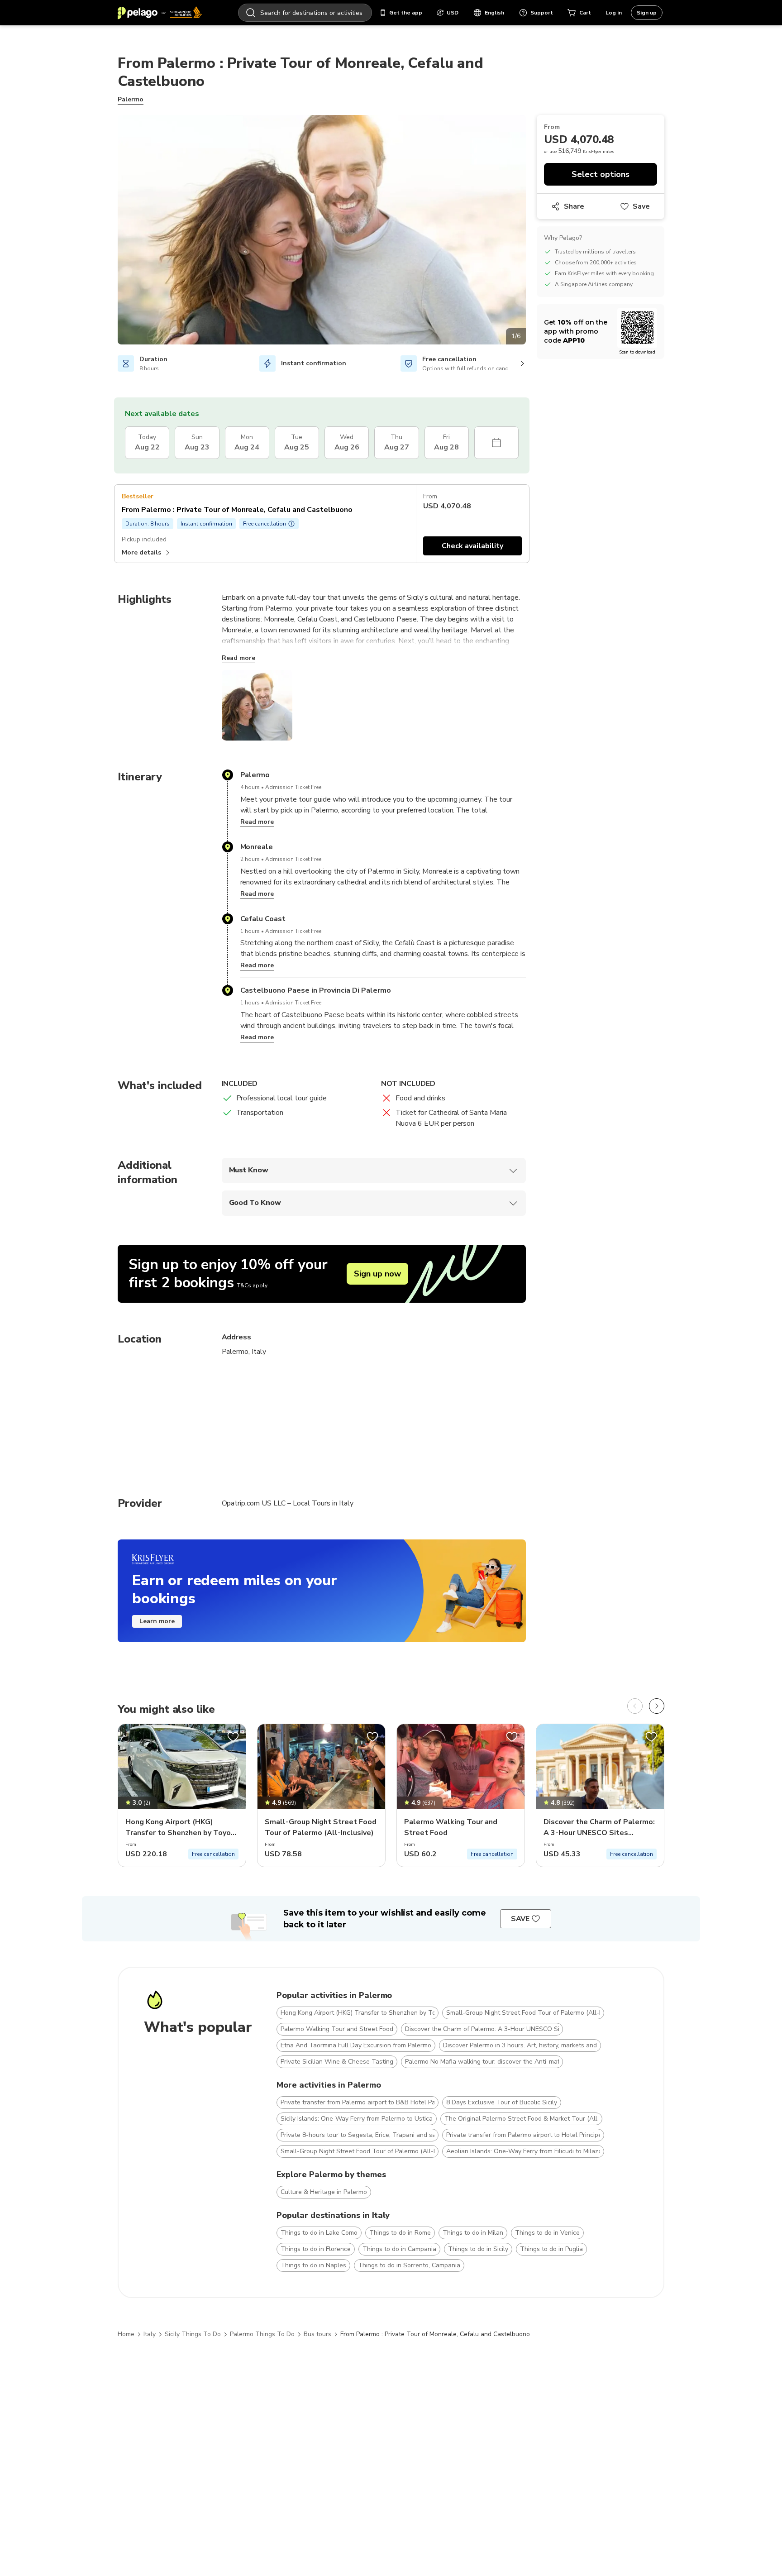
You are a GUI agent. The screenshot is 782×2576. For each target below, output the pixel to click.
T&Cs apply (252, 1286)
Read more (238, 658)
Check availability (472, 546)
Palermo (131, 99)
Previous (111, 231)
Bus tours (317, 2334)
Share (574, 206)
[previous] (635, 1706)
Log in (614, 13)
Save (641, 206)
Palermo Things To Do (262, 2334)
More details (141, 552)
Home (126, 2334)
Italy (150, 2334)
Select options (601, 174)
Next (533, 231)
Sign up (647, 13)
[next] (657, 1706)
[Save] (233, 1737)
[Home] (160, 13)
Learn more (157, 1621)
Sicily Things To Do (193, 2334)
